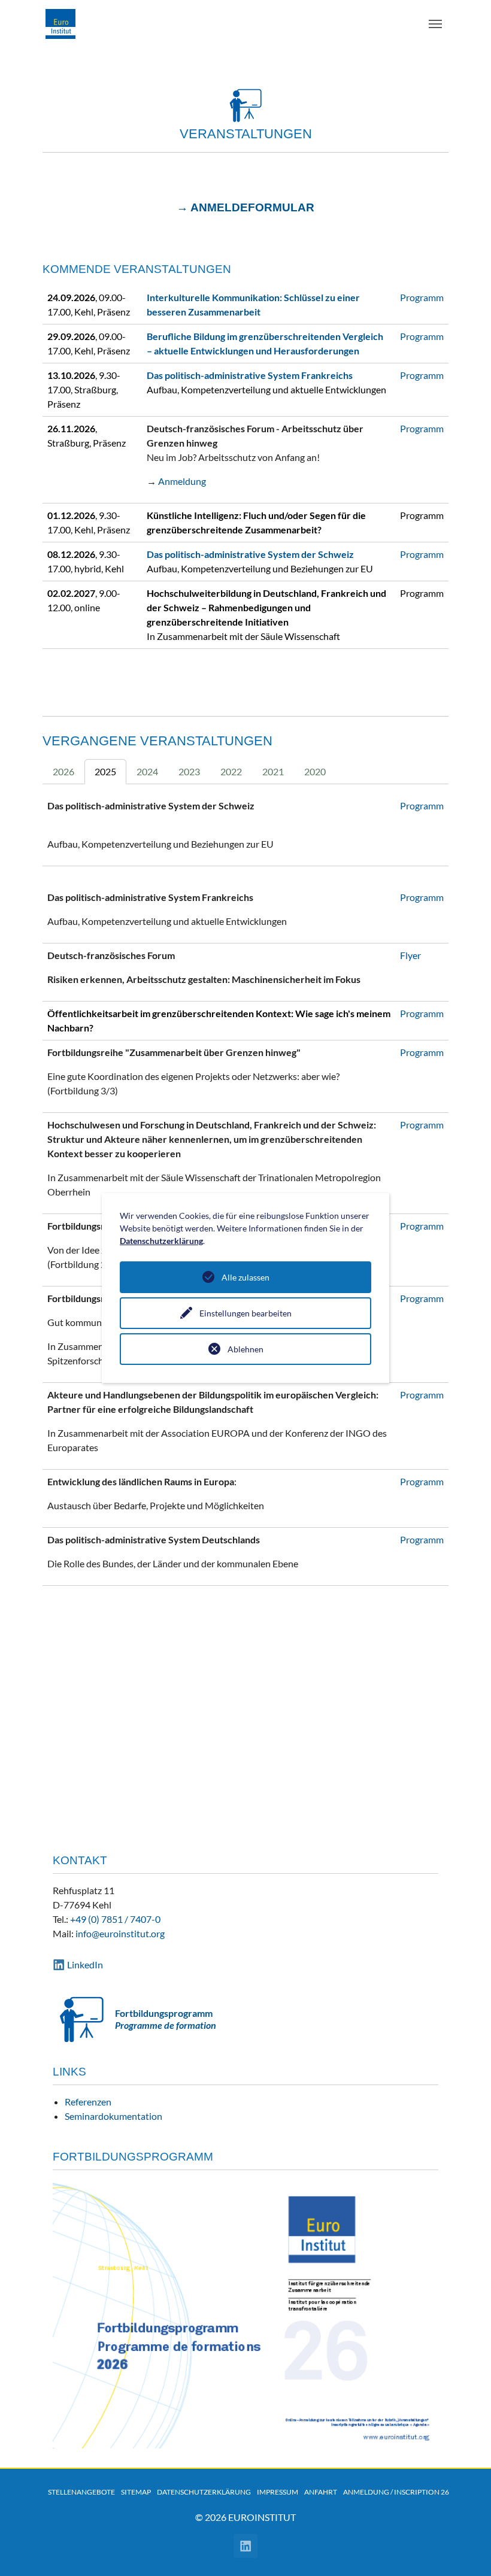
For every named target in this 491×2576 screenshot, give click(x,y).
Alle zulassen (245, 1277)
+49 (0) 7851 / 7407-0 (115, 1919)
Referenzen (88, 2102)
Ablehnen (245, 1349)
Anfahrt (321, 2492)
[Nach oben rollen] (465, 2550)
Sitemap (136, 2492)
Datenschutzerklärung (204, 2492)
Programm (422, 297)
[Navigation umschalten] (435, 24)
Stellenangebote (81, 2492)
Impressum (278, 2492)
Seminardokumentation (113, 2116)
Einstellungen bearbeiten (245, 1313)
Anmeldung (182, 481)
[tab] (63, 772)
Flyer (410, 955)
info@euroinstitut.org (120, 1933)
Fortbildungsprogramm (164, 2013)
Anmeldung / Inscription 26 (396, 2492)
